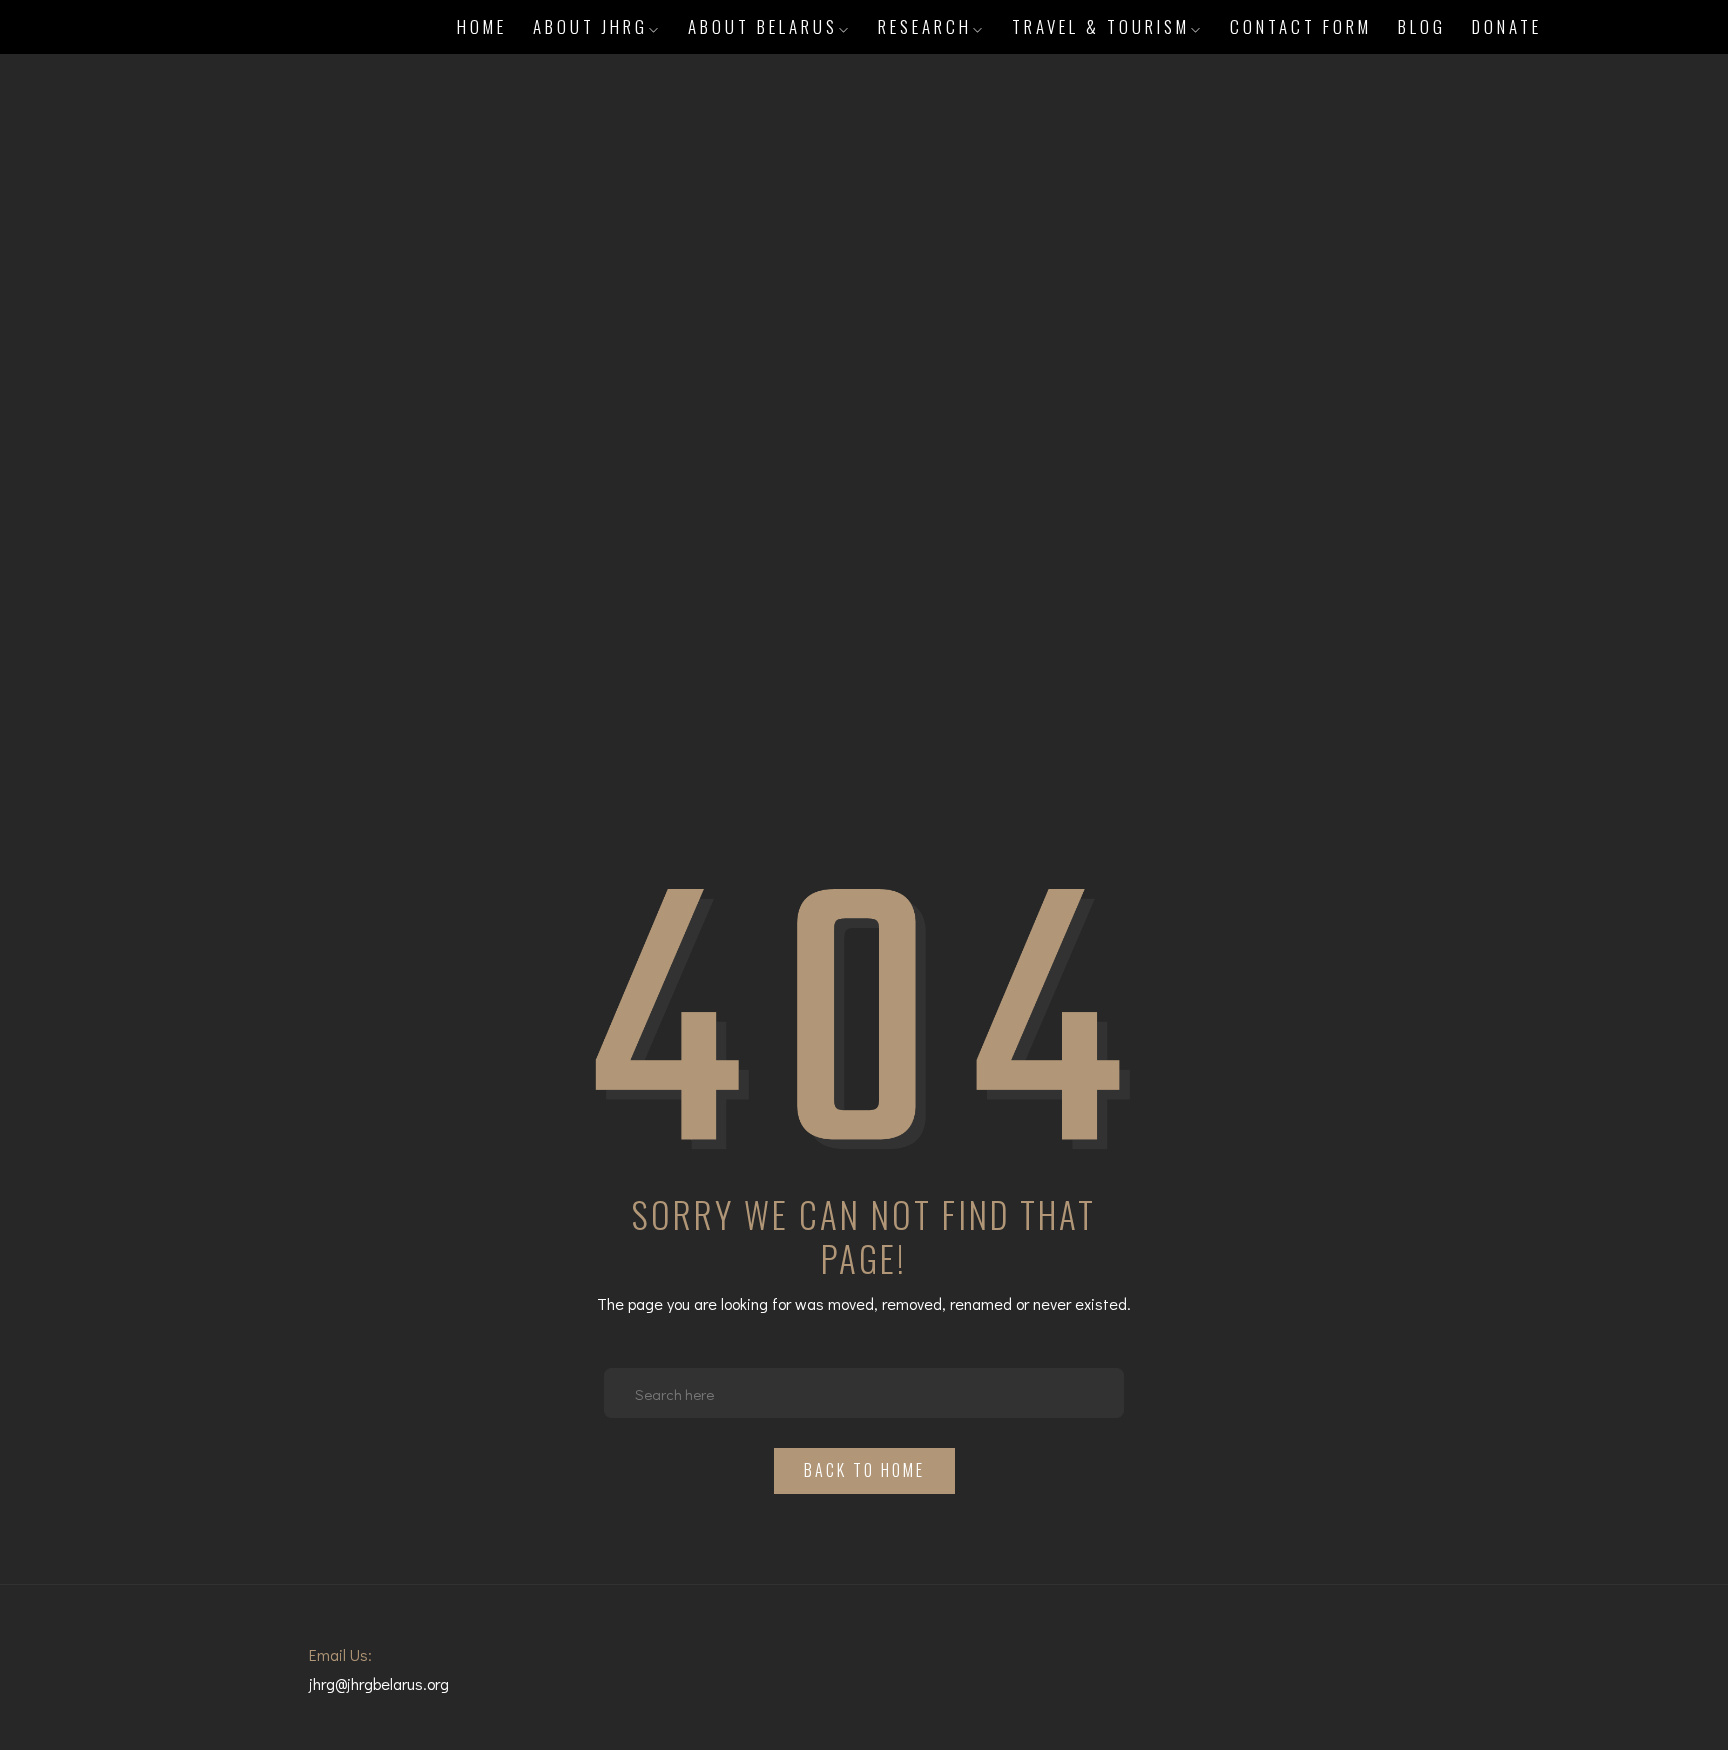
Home (482, 26)
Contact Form (1301, 26)
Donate (1507, 26)
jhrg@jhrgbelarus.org (379, 1683)
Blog (1422, 26)
